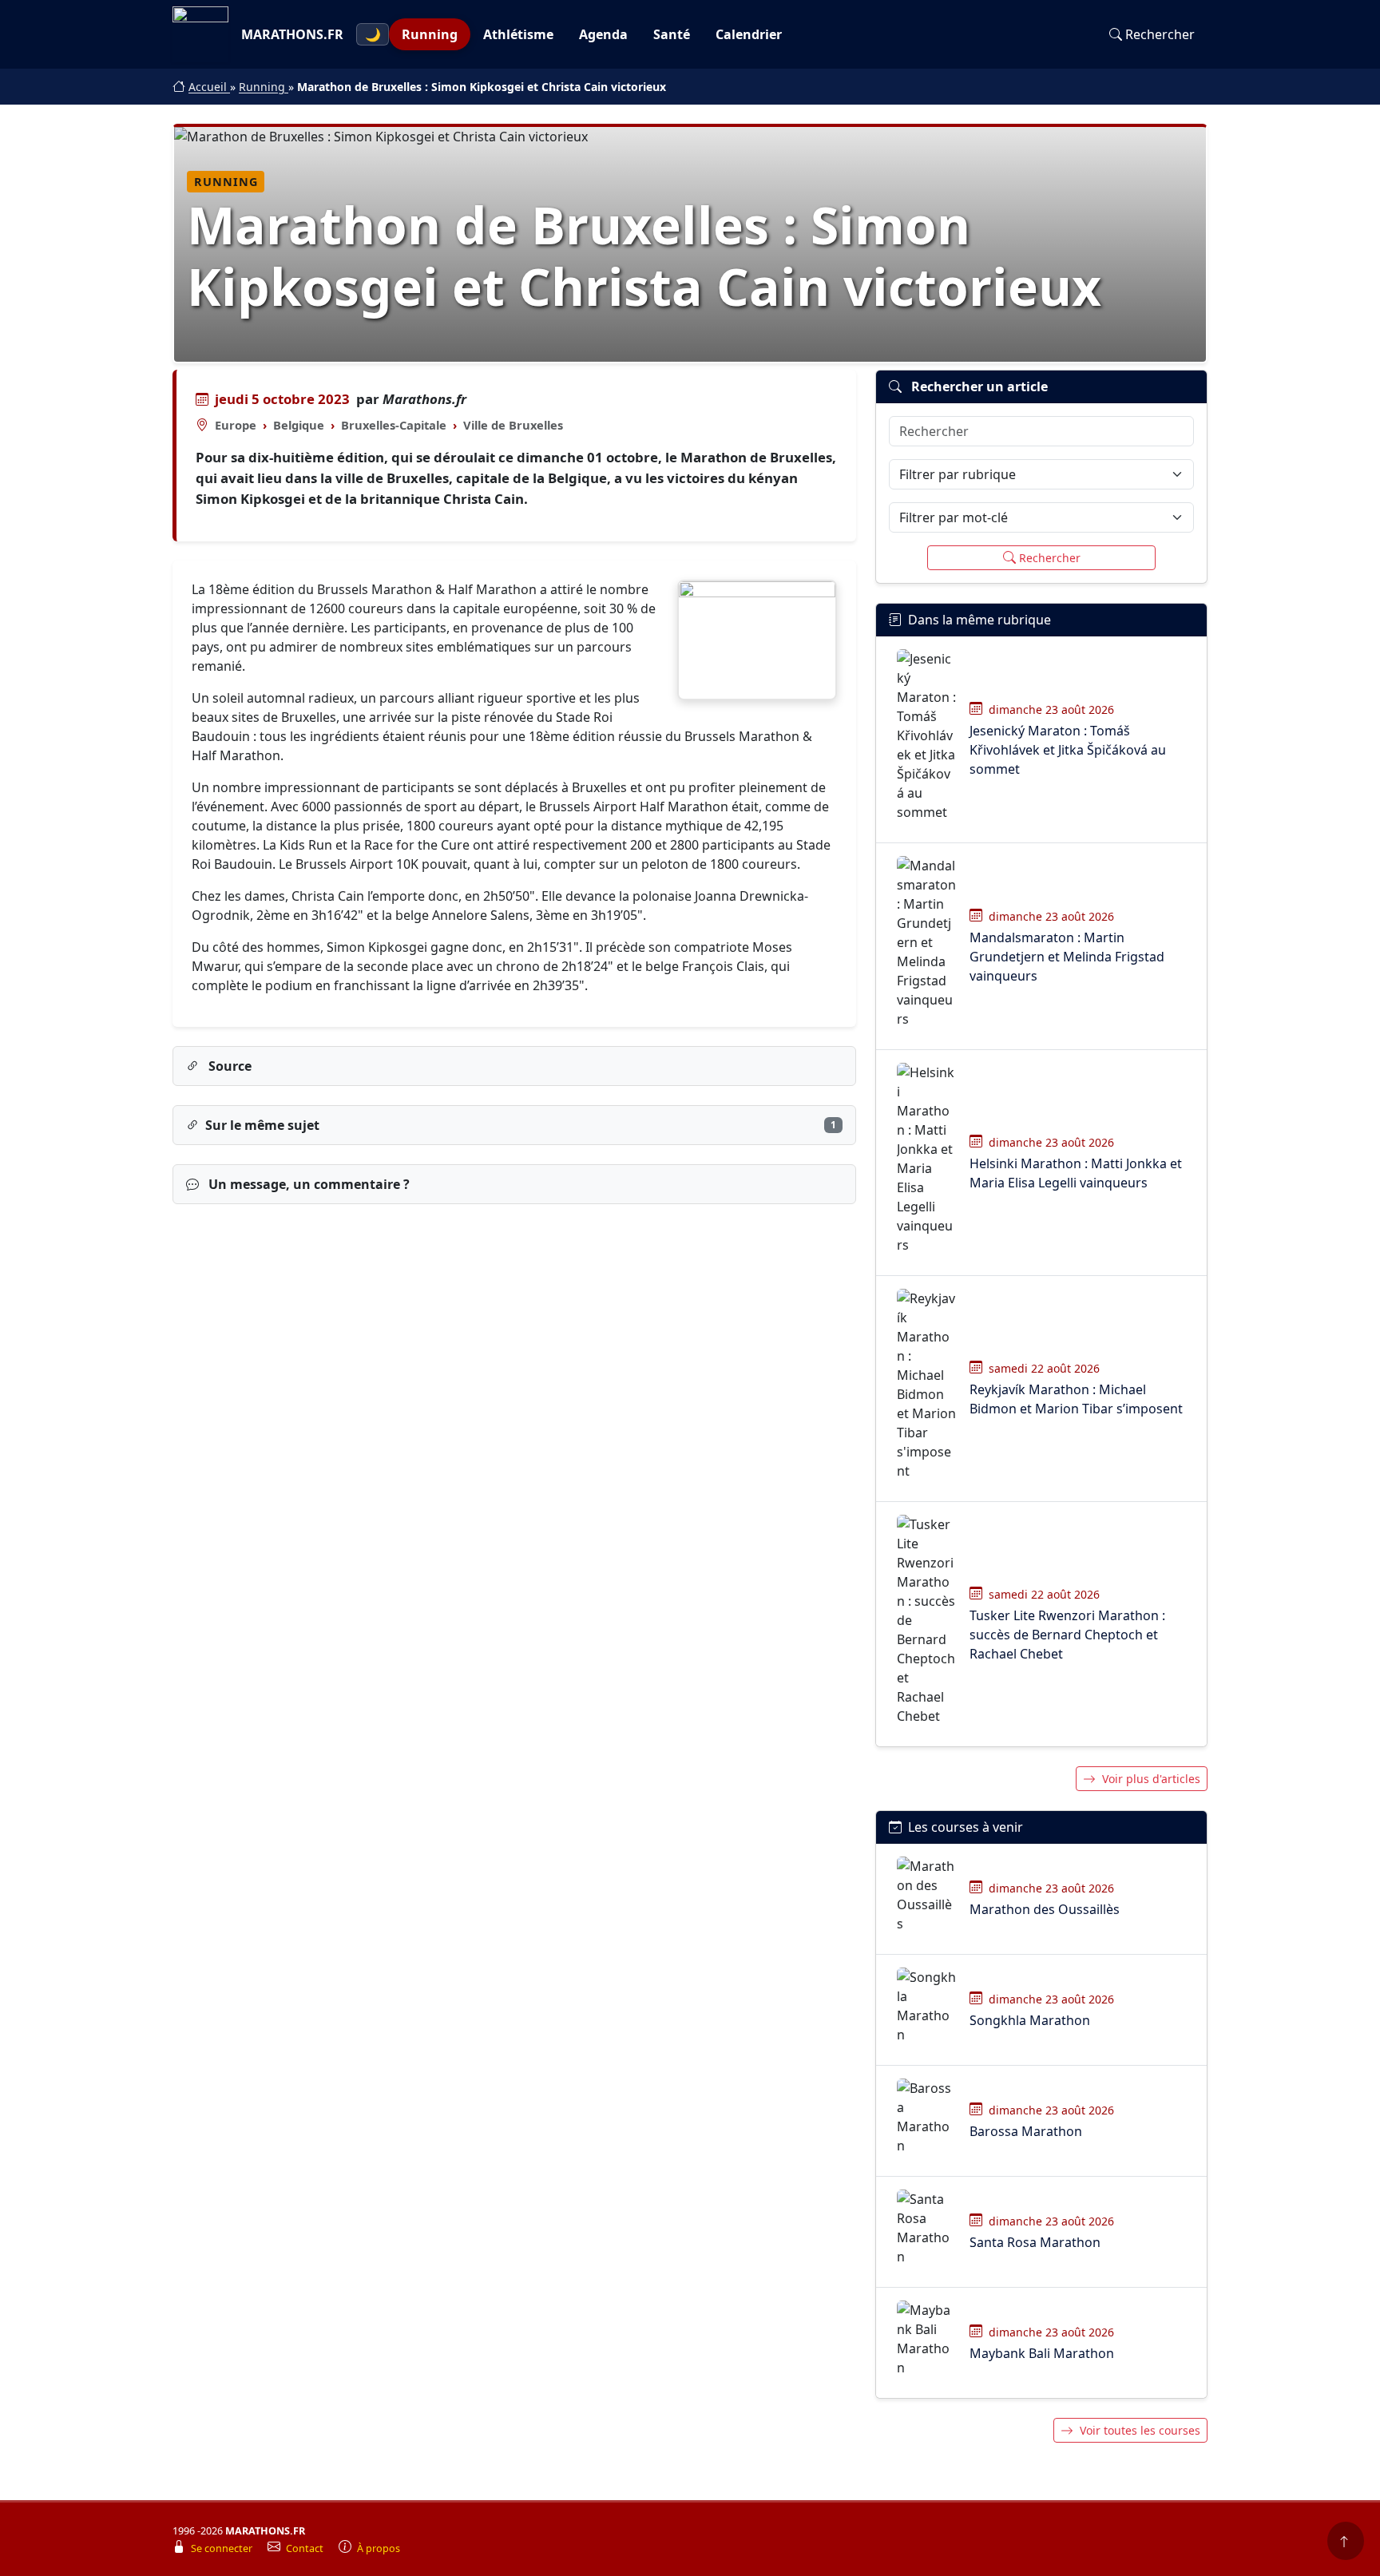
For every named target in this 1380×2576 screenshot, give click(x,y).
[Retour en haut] (1346, 2541)
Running (430, 34)
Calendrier (749, 34)
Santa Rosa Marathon (1035, 2242)
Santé (672, 34)
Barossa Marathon (1026, 2131)
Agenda (603, 34)
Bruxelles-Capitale (394, 425)
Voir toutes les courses (1140, 2430)
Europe (236, 425)
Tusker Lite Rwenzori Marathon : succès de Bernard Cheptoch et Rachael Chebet (1067, 1635)
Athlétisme (518, 34)
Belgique (299, 425)
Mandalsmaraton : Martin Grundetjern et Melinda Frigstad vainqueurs (1067, 957)
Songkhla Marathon (1030, 2020)
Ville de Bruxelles (513, 425)
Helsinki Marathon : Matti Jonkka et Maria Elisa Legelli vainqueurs (1076, 1173)
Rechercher (1160, 34)
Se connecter (223, 2548)
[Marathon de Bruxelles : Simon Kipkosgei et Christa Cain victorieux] (757, 640)
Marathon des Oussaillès (1045, 1909)
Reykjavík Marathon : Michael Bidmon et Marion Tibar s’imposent (1076, 1399)
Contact (306, 2548)
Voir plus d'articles (1151, 1779)
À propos (379, 2548)
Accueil (209, 87)
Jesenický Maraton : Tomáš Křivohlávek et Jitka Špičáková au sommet (1068, 750)
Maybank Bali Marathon (1042, 2353)
